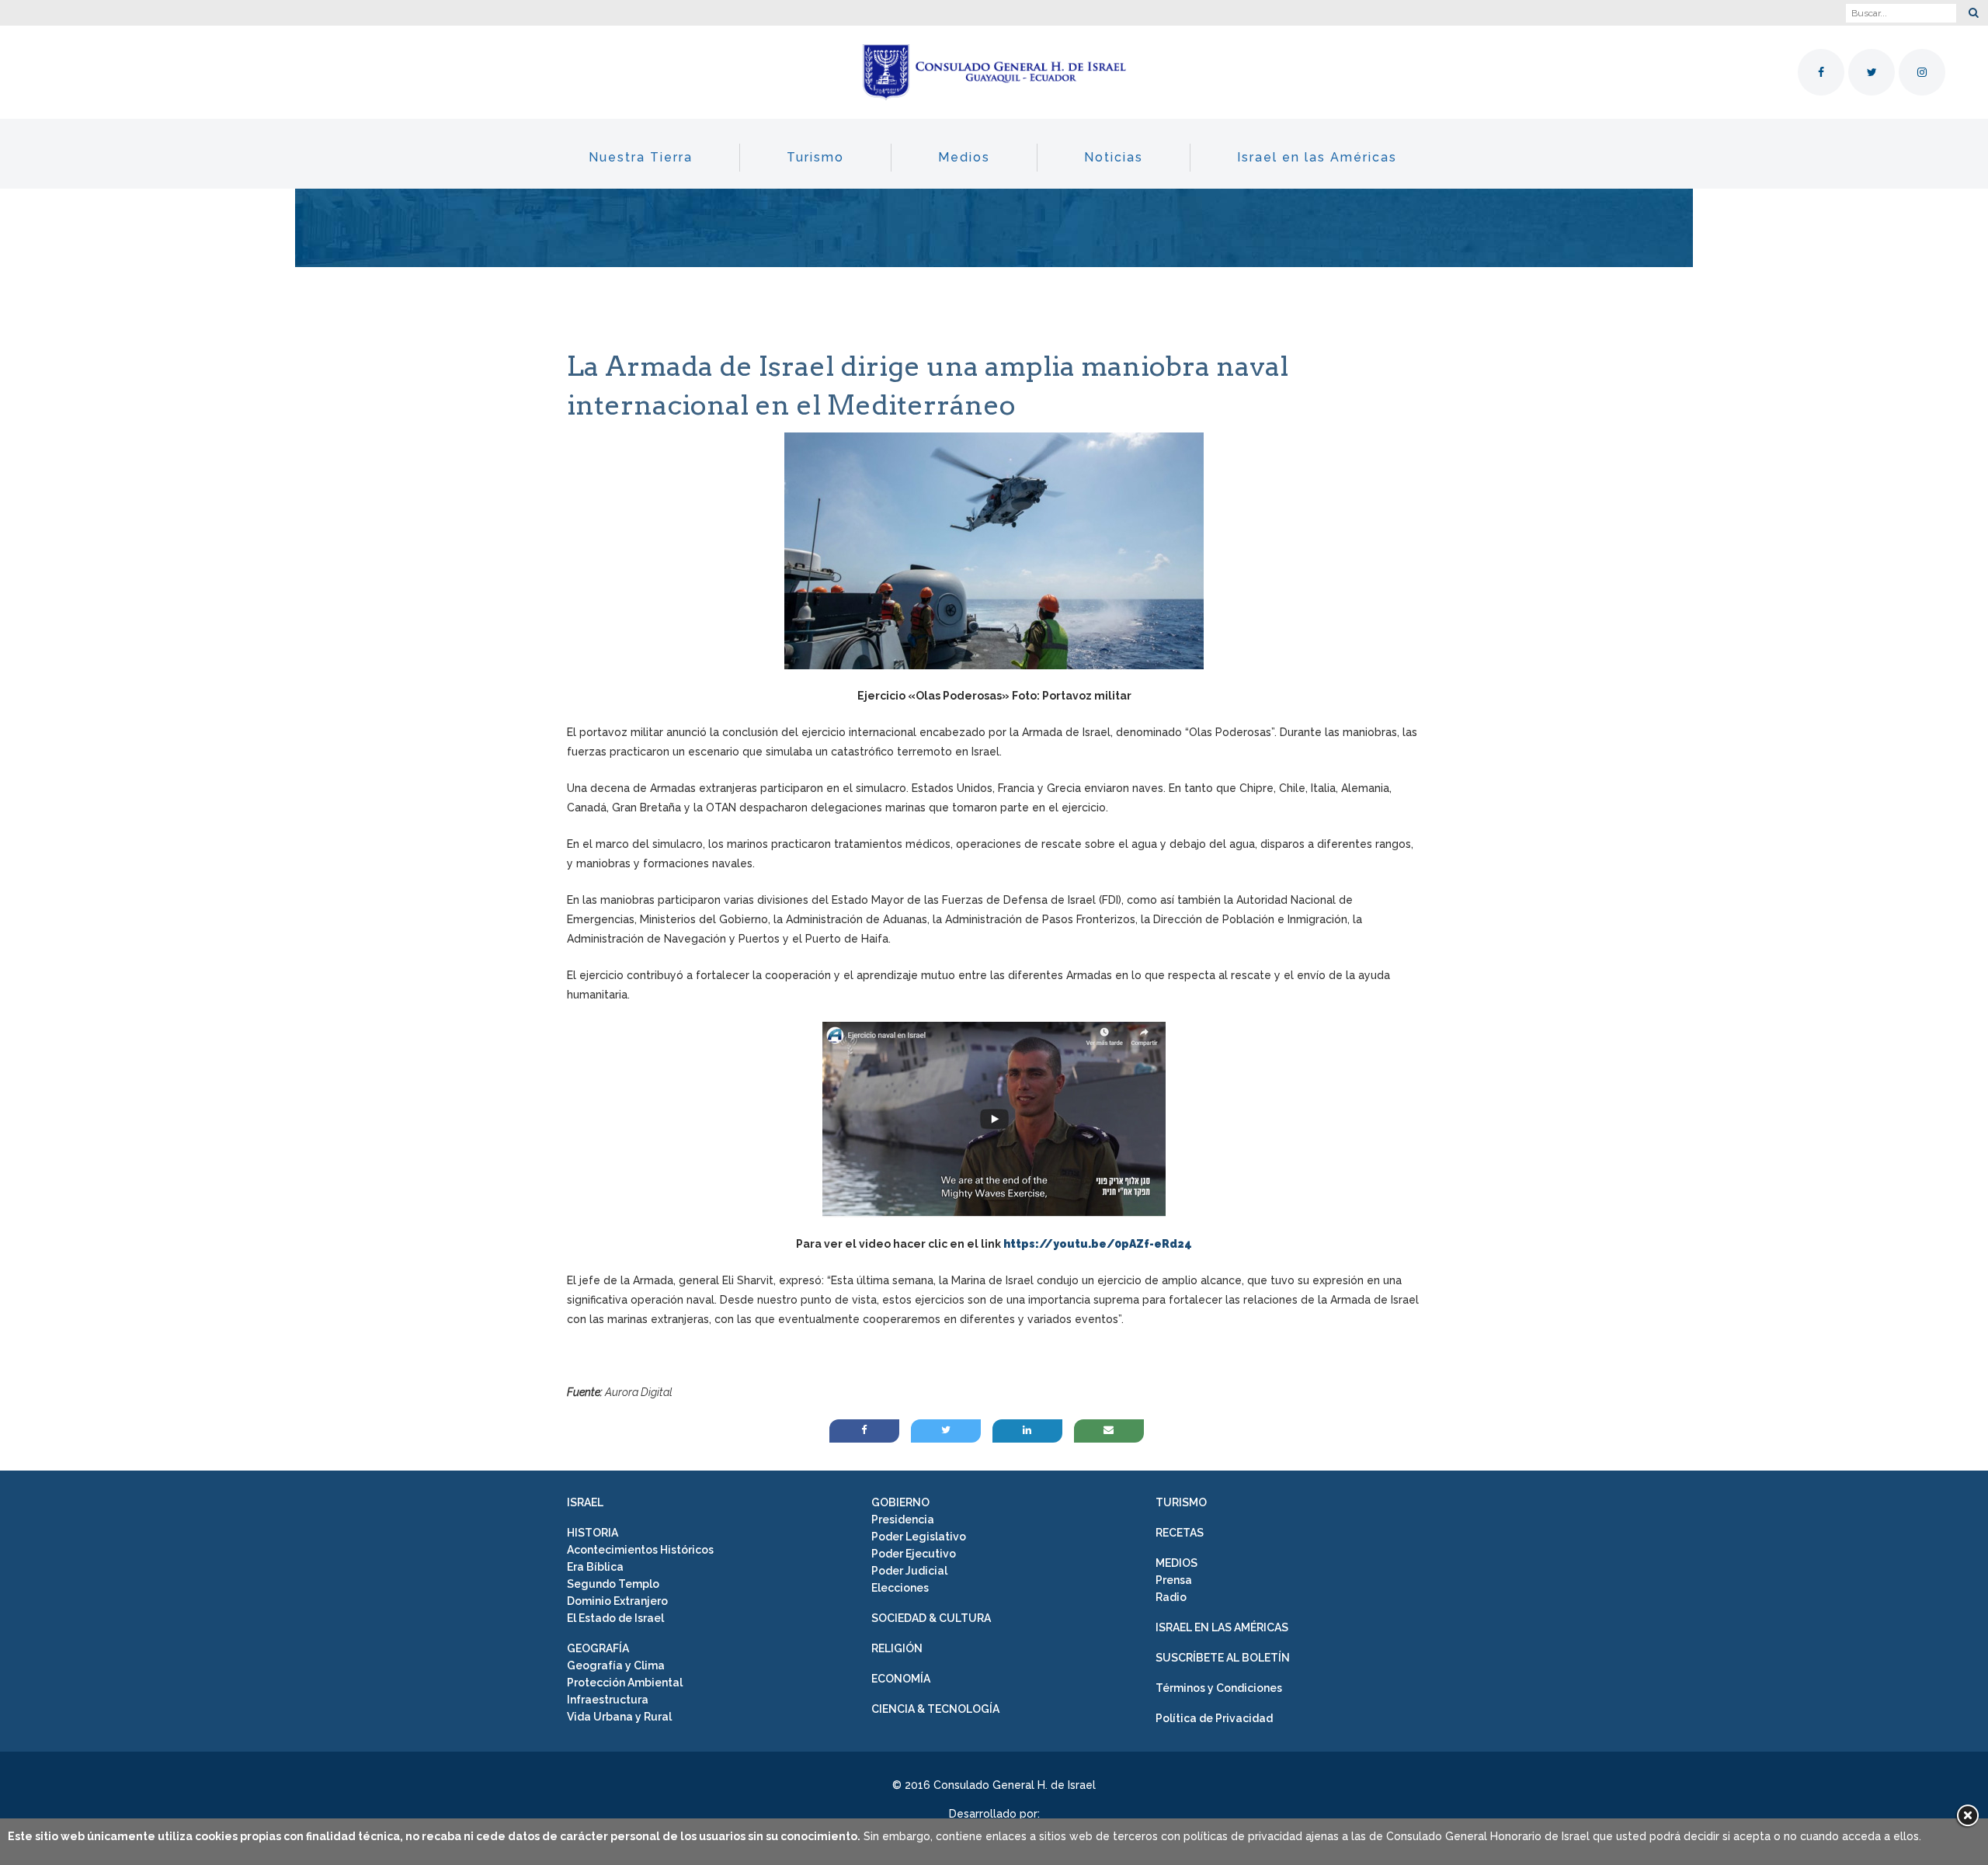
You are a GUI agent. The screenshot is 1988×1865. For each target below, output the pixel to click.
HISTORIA (593, 1533)
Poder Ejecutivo (914, 1554)
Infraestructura (608, 1700)
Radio (1171, 1597)
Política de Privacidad (1214, 1718)
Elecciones (900, 1588)
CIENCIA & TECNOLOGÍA (935, 1709)
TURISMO (1181, 1502)
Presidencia (903, 1519)
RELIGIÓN (897, 1648)
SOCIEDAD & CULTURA (931, 1618)
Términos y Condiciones (1219, 1688)
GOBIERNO (900, 1502)
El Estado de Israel (615, 1618)
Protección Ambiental (625, 1683)
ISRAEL (585, 1502)
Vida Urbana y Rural (619, 1717)
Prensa (1174, 1580)
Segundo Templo (613, 1584)
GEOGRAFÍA (598, 1648)
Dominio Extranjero (617, 1601)
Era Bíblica (595, 1567)
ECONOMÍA (901, 1679)
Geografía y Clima (616, 1665)
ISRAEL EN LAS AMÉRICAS (1222, 1627)
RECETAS (1180, 1533)
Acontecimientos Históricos (640, 1550)
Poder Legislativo (919, 1537)
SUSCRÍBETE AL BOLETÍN (1223, 1658)
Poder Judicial (909, 1571)
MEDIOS (1176, 1563)
